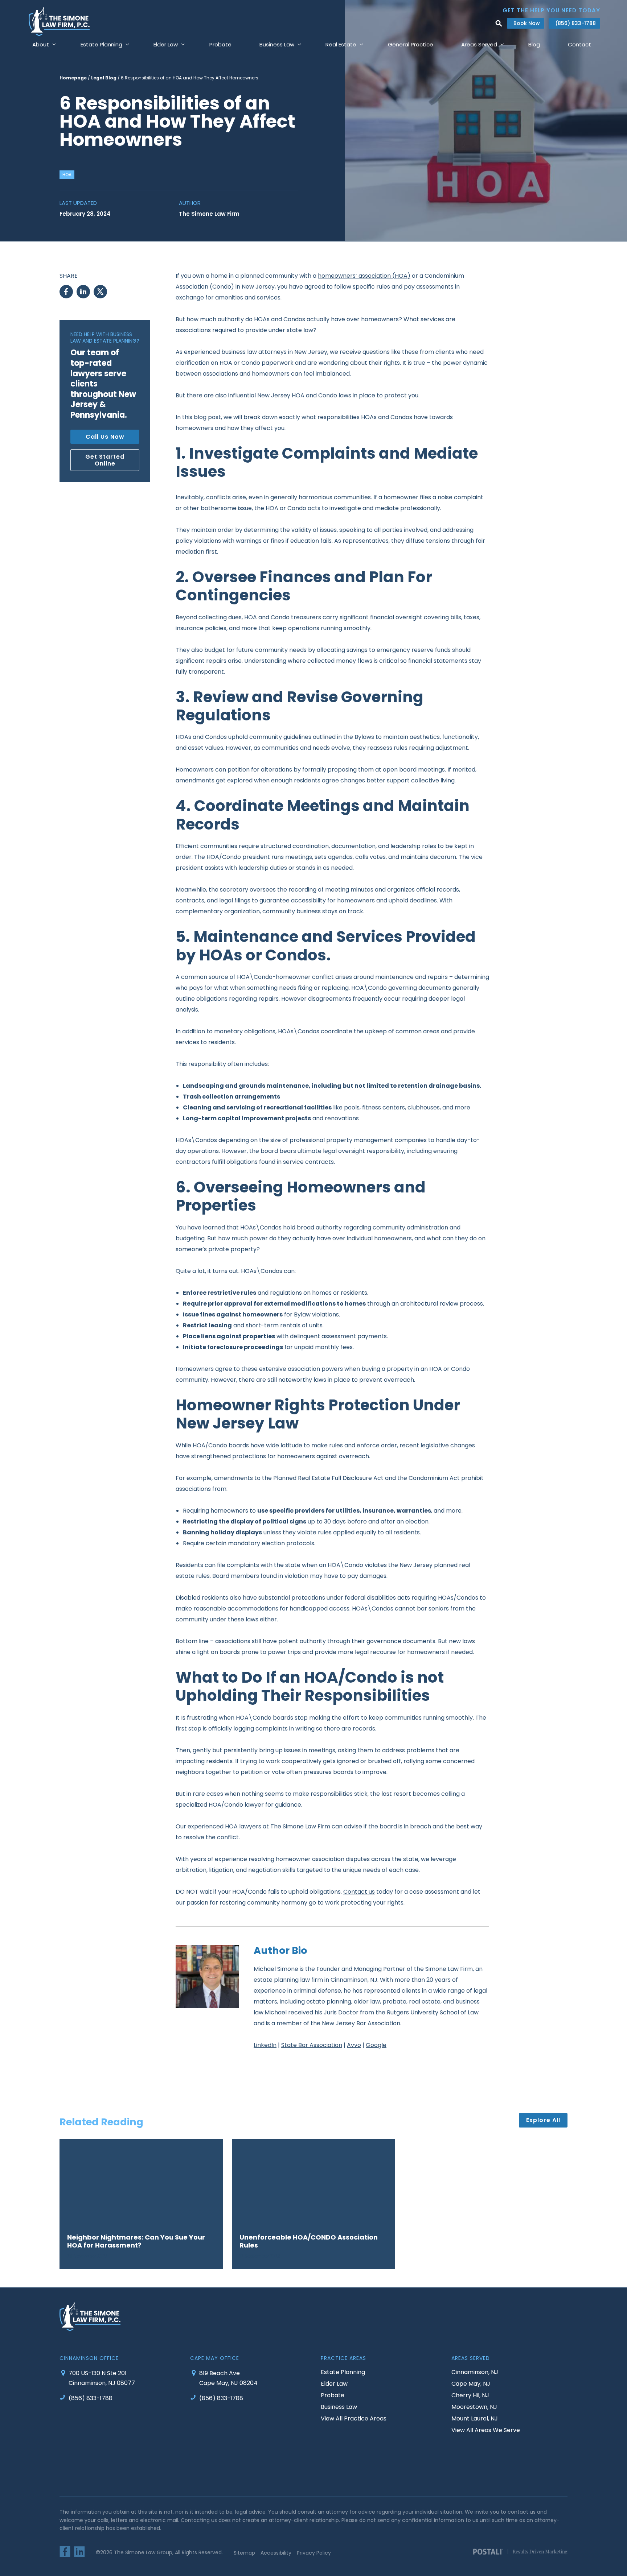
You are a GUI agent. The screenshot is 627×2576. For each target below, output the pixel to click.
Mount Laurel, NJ (475, 2418)
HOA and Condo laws (321, 395)
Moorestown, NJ (474, 2407)
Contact (579, 44)
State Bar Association (312, 2045)
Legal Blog (104, 78)
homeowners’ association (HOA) (364, 276)
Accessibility (276, 2553)
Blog (534, 44)
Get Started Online (105, 460)
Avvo (354, 2045)
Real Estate (341, 44)
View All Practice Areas (354, 2418)
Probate (220, 44)
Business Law (339, 2407)
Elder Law (166, 44)
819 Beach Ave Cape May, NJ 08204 (228, 2378)
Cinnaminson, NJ (475, 2372)
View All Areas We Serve (486, 2430)
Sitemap (244, 2553)
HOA (67, 175)
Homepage (73, 78)
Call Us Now (105, 437)
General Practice (411, 44)
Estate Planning (343, 2372)
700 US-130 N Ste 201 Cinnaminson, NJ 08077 (102, 2378)
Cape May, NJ (471, 2383)
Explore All (543, 2120)
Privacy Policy (314, 2553)
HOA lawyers (243, 1826)
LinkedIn (265, 2045)
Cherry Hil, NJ (470, 2395)
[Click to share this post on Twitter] (100, 292)
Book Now (527, 23)
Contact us (359, 1892)
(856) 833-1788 (575, 23)
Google (376, 2045)
